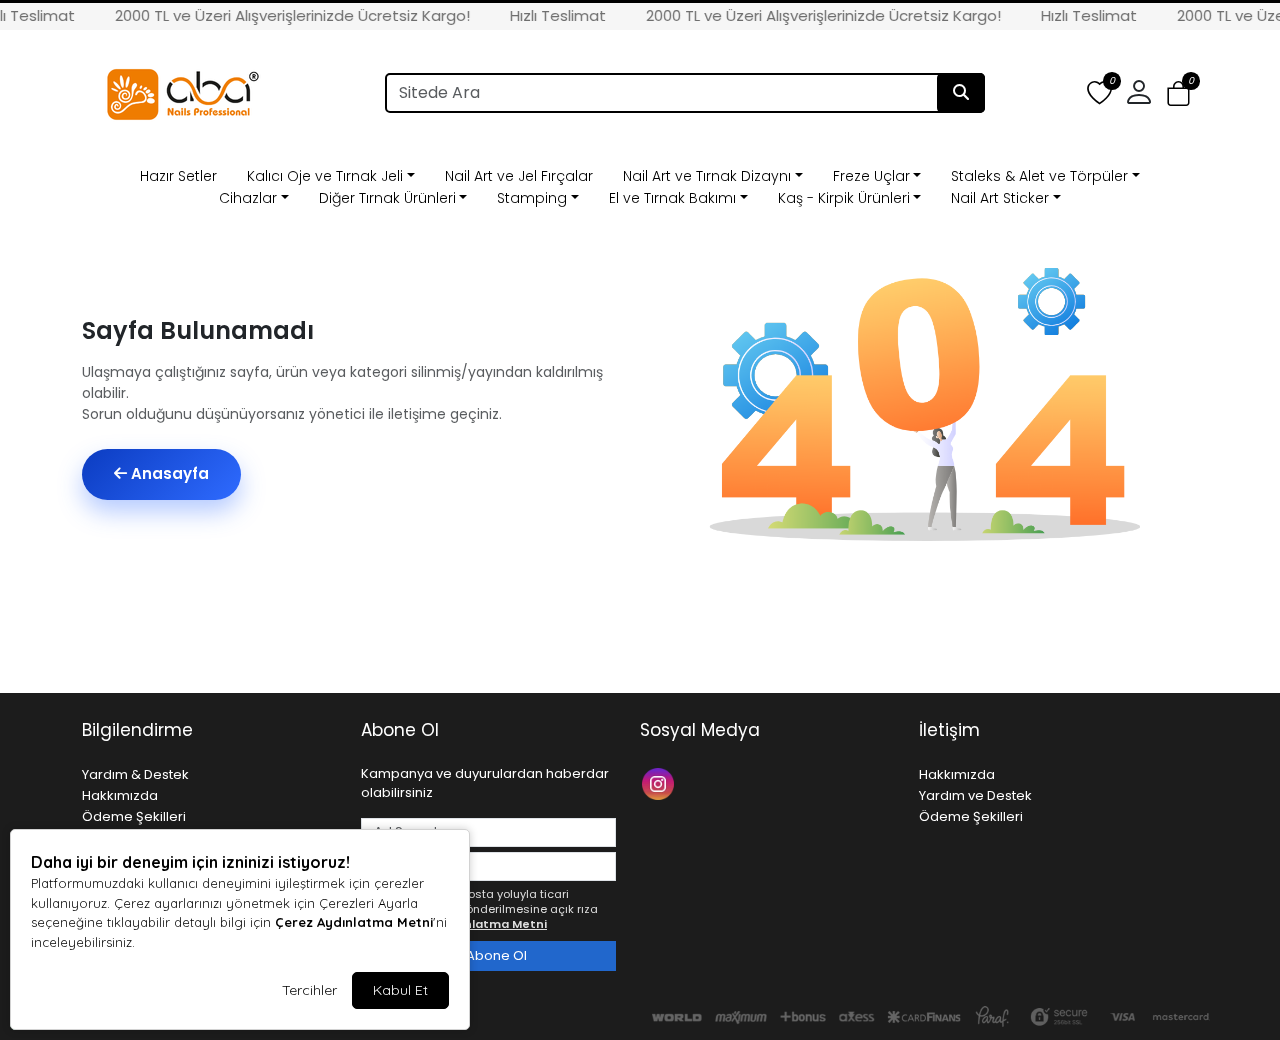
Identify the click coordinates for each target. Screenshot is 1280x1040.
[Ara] (961, 93)
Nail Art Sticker (1000, 198)
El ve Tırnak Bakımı (672, 198)
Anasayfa (168, 473)
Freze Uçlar (871, 176)
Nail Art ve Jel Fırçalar (519, 176)
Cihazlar (248, 198)
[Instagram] (660, 782)
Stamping (532, 198)
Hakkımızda (120, 795)
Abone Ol (495, 955)
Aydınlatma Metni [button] (492, 924)
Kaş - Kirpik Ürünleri (844, 198)
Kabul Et (400, 990)
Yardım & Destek (135, 774)
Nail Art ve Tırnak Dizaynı (707, 176)
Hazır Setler (178, 176)
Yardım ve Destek (975, 795)
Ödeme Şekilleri (134, 816)
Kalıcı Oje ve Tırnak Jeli (325, 176)
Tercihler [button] (309, 990)
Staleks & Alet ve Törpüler (1039, 176)
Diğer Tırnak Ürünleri (387, 198)
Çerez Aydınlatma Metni (354, 922)
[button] (1178, 93)
